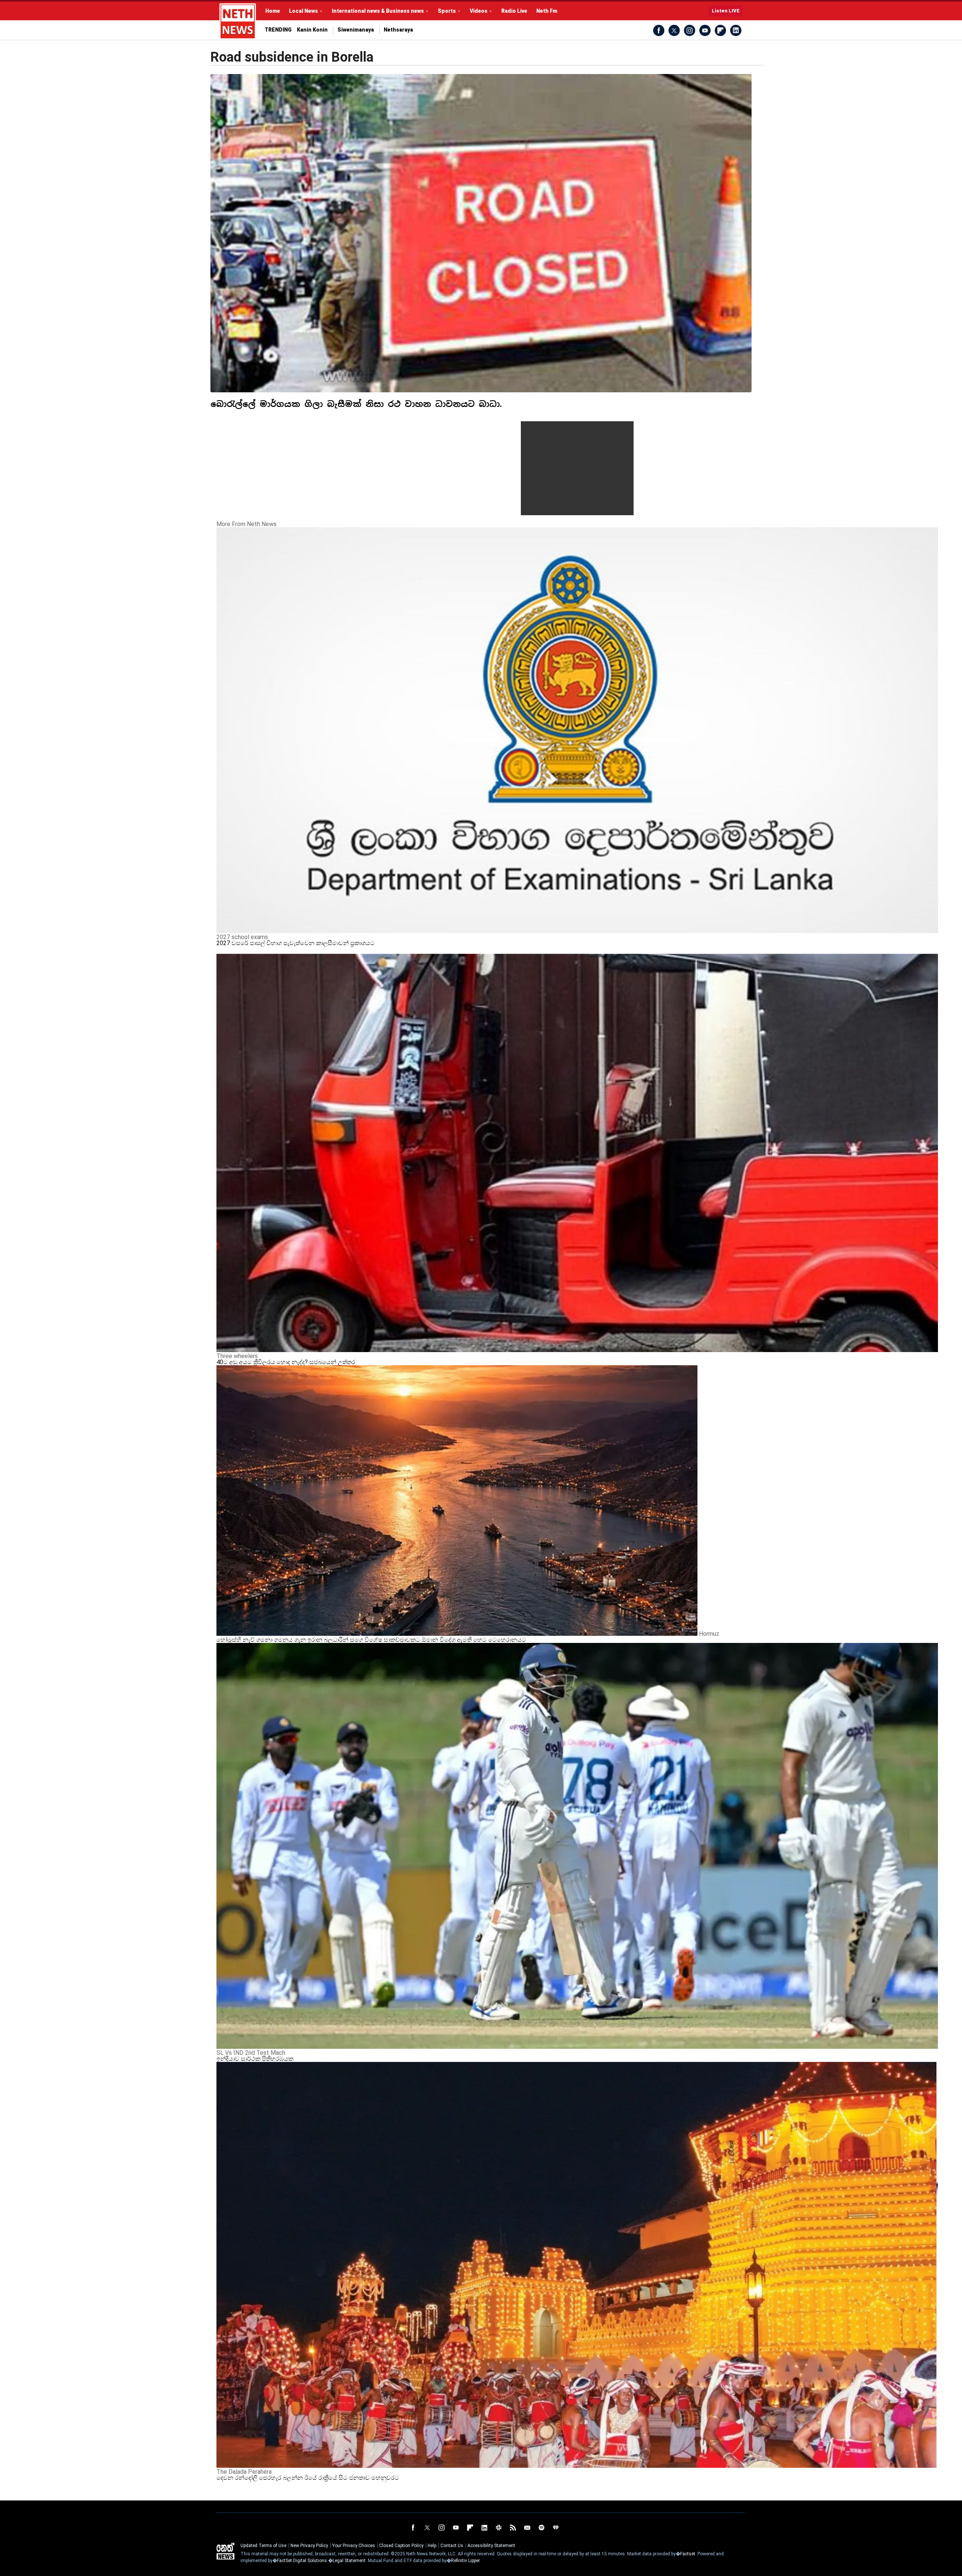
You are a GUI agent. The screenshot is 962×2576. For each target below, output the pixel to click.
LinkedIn (736, 30)
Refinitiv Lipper (465, 2561)
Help (432, 2546)
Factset (688, 2554)
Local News (303, 11)
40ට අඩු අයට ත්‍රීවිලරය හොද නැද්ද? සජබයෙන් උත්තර (286, 1362)
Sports (447, 11)
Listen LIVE (726, 11)
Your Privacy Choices (354, 2546)
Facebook (659, 30)
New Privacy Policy (309, 2546)
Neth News (225, 2551)
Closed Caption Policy (401, 2546)
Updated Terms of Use (263, 2546)
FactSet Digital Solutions (302, 2561)
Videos (479, 11)
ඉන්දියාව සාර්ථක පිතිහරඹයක (255, 2059)
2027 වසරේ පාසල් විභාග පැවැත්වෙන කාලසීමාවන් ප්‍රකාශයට (296, 943)
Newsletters (527, 2528)
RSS (513, 2528)
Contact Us (452, 2546)
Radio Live (514, 11)
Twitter (674, 30)
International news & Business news (378, 11)
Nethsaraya (398, 30)
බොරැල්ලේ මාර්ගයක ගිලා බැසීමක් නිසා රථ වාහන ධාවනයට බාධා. (356, 404)
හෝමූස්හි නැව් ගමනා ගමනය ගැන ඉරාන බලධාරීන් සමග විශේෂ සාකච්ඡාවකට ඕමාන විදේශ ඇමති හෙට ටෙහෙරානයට (371, 1640)
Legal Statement (349, 2561)
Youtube (705, 30)
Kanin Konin (312, 30)
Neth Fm (547, 11)
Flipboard (720, 30)
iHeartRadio (556, 2528)
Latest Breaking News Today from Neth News (238, 21)
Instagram (690, 30)
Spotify (542, 2528)
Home (273, 11)
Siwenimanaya (356, 30)
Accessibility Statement (491, 2546)
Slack (499, 2528)
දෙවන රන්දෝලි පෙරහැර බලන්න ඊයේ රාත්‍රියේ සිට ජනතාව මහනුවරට (308, 2478)
